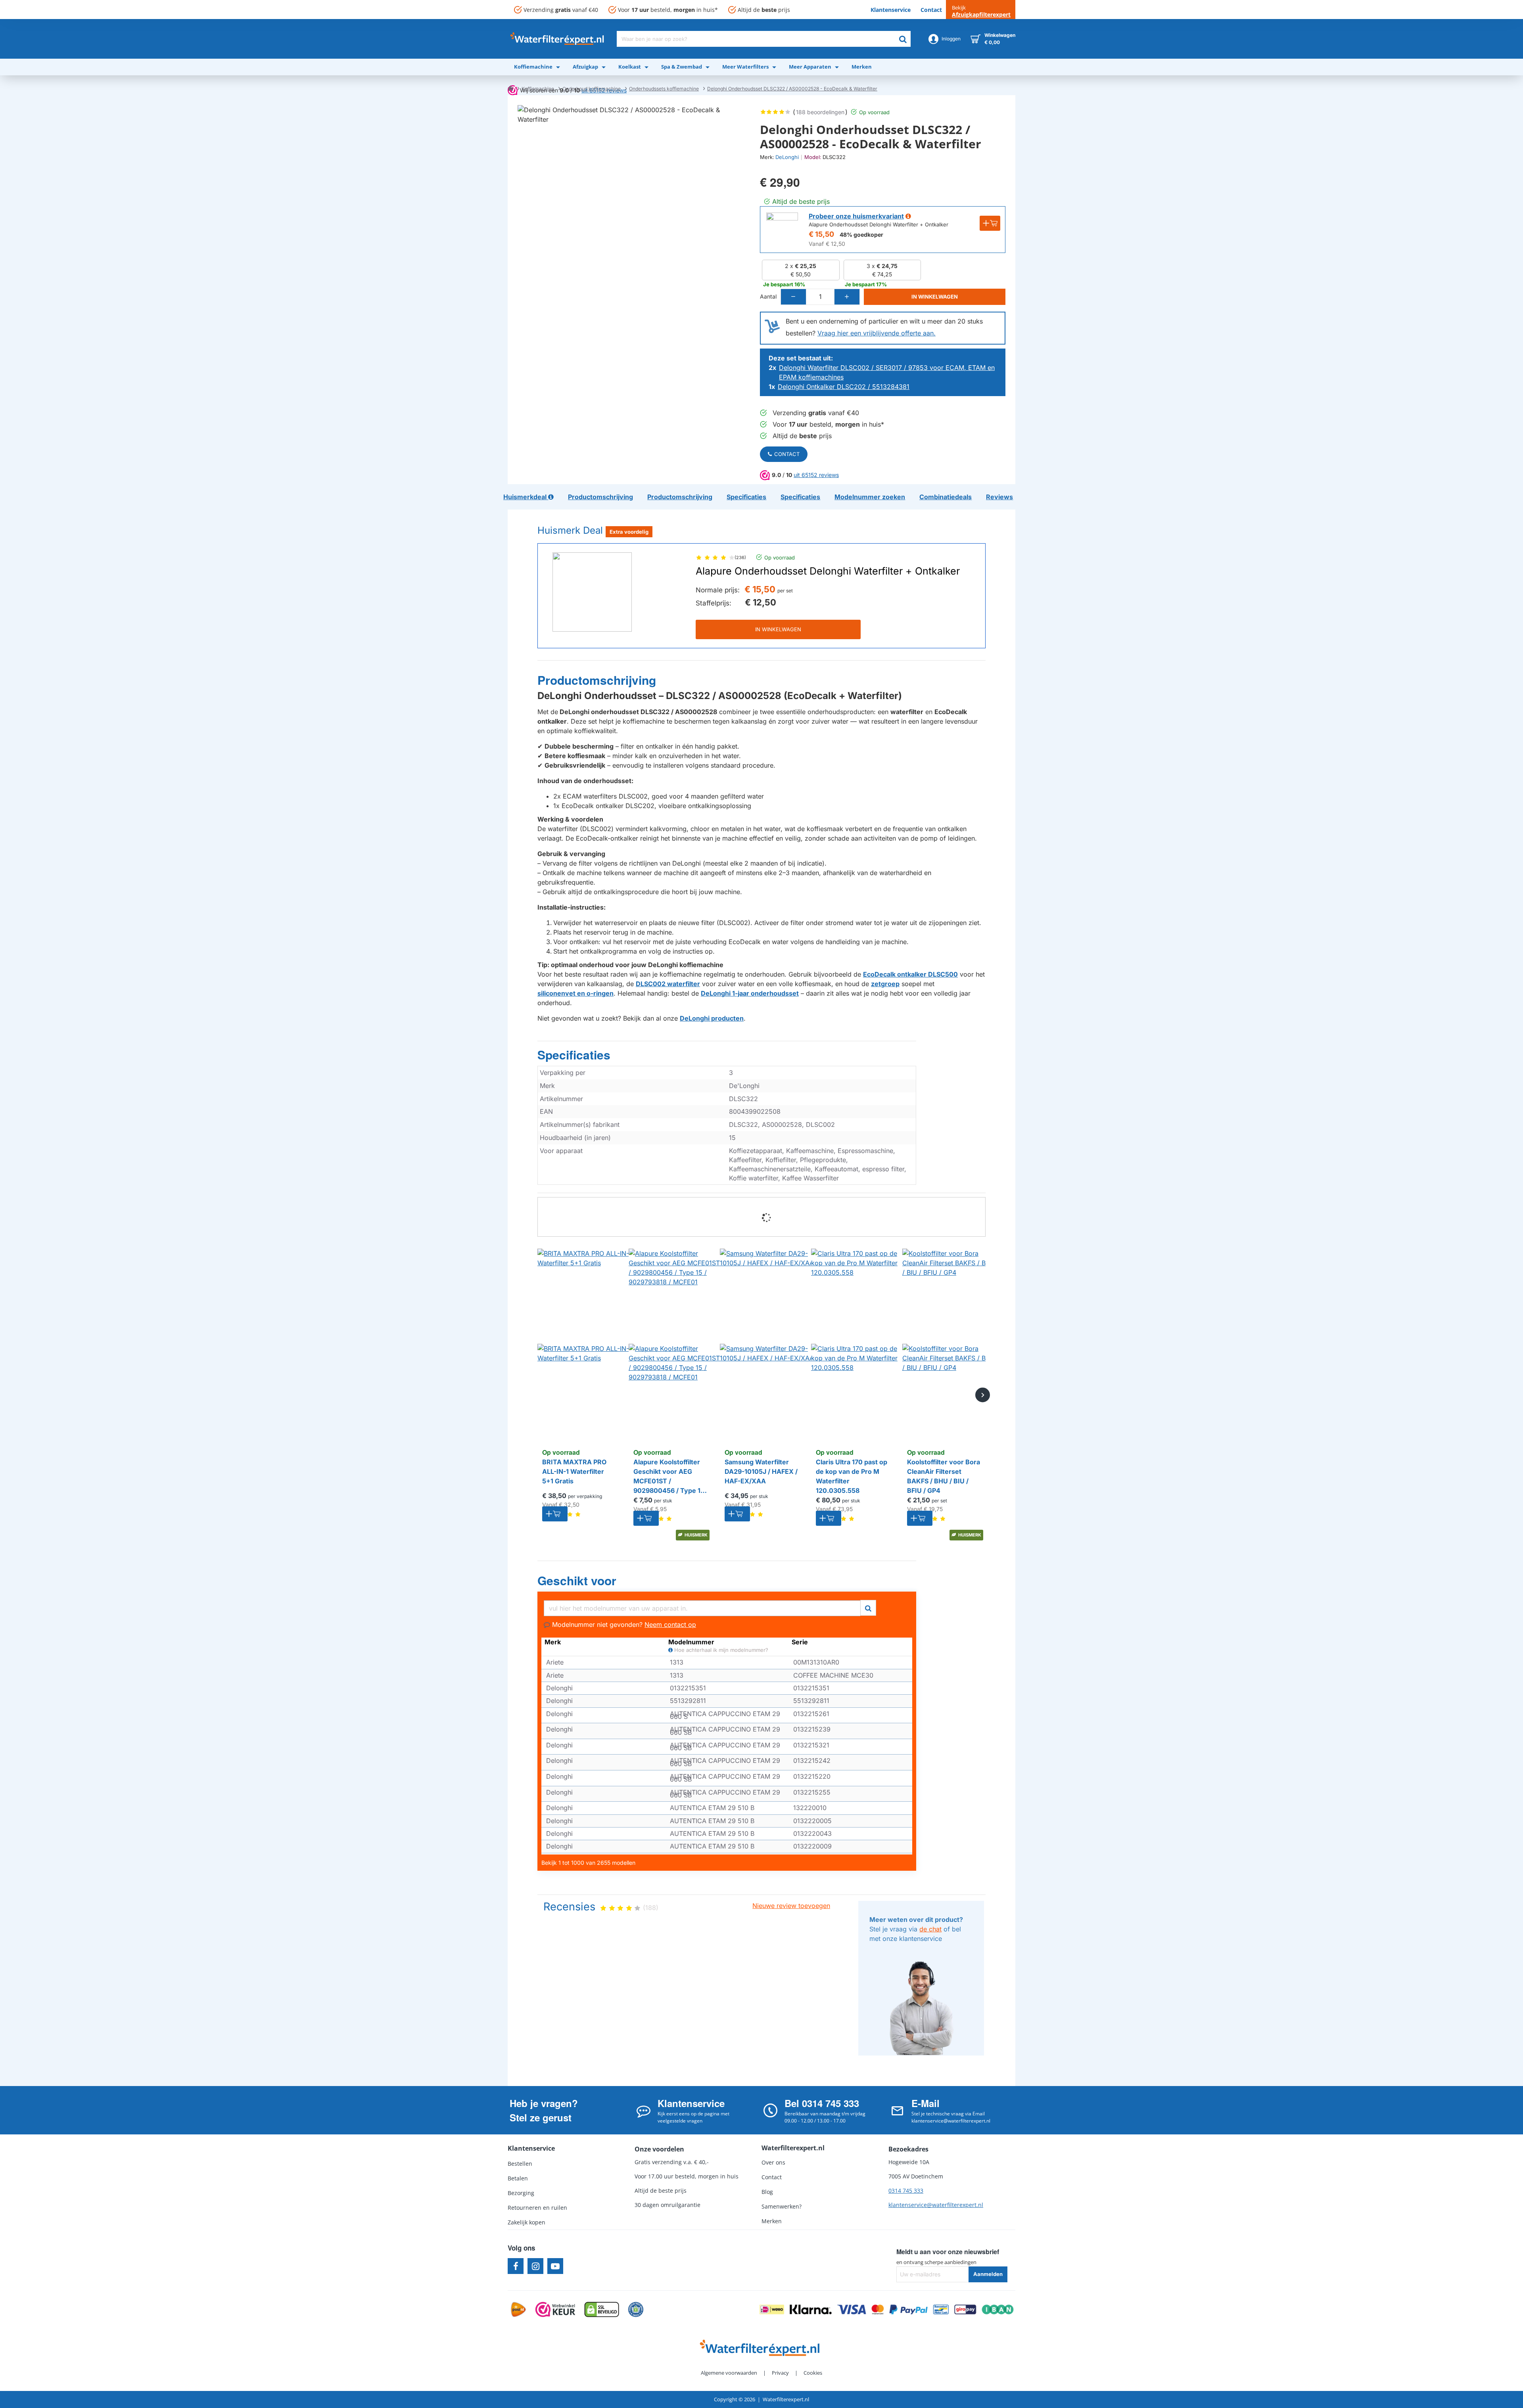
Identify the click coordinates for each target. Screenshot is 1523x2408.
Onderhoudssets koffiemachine (664, 89)
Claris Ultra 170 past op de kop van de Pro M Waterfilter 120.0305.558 (852, 1476)
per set (785, 591)
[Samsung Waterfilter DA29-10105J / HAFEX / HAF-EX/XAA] (767, 1344)
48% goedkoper (861, 235)
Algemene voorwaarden (729, 2373)
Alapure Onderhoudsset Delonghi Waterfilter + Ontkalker (828, 571)
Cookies (813, 2373)
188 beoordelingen (820, 112)
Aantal (768, 296)
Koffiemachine (538, 89)
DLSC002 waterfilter (668, 984)
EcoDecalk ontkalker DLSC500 (910, 974)
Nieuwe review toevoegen (791, 1906)
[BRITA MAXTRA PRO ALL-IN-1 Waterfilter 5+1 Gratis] (585, 1344)
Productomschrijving (597, 680)
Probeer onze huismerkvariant (856, 216)
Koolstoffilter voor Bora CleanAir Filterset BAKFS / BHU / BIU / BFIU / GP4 (944, 1476)
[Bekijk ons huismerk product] (782, 228)
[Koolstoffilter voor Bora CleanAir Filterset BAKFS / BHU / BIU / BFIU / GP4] (950, 1344)
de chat (930, 1929)
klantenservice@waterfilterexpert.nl (936, 2205)
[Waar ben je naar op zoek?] (903, 39)
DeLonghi (787, 157)
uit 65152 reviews (816, 475)
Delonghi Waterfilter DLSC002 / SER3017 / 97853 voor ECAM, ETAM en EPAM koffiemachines (887, 372)
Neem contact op (670, 1624)
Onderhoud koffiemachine (592, 89)
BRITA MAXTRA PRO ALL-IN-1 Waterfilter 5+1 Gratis (574, 1471)
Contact (787, 454)
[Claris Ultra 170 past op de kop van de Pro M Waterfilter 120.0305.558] (859, 1344)
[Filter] (868, 1607)
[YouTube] (555, 2266)
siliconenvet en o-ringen (575, 993)
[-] (794, 297)
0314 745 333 (906, 2191)
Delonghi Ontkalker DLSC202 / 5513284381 (844, 387)
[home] (510, 88)
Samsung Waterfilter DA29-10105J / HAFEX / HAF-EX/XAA (761, 1471)
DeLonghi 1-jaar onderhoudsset (750, 993)
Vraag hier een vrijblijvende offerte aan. (877, 333)
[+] (847, 297)
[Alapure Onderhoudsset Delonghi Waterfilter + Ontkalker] (592, 592)
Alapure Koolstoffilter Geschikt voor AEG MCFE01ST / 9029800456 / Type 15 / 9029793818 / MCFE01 (670, 1477)
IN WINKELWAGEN (778, 629)
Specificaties (574, 1055)
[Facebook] (516, 2266)
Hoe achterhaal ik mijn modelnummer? (720, 1650)
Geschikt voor (577, 1581)
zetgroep (885, 984)
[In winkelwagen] (555, 1514)
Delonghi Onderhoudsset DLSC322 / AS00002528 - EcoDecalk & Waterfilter (792, 89)
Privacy (780, 2373)
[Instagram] (535, 2266)
